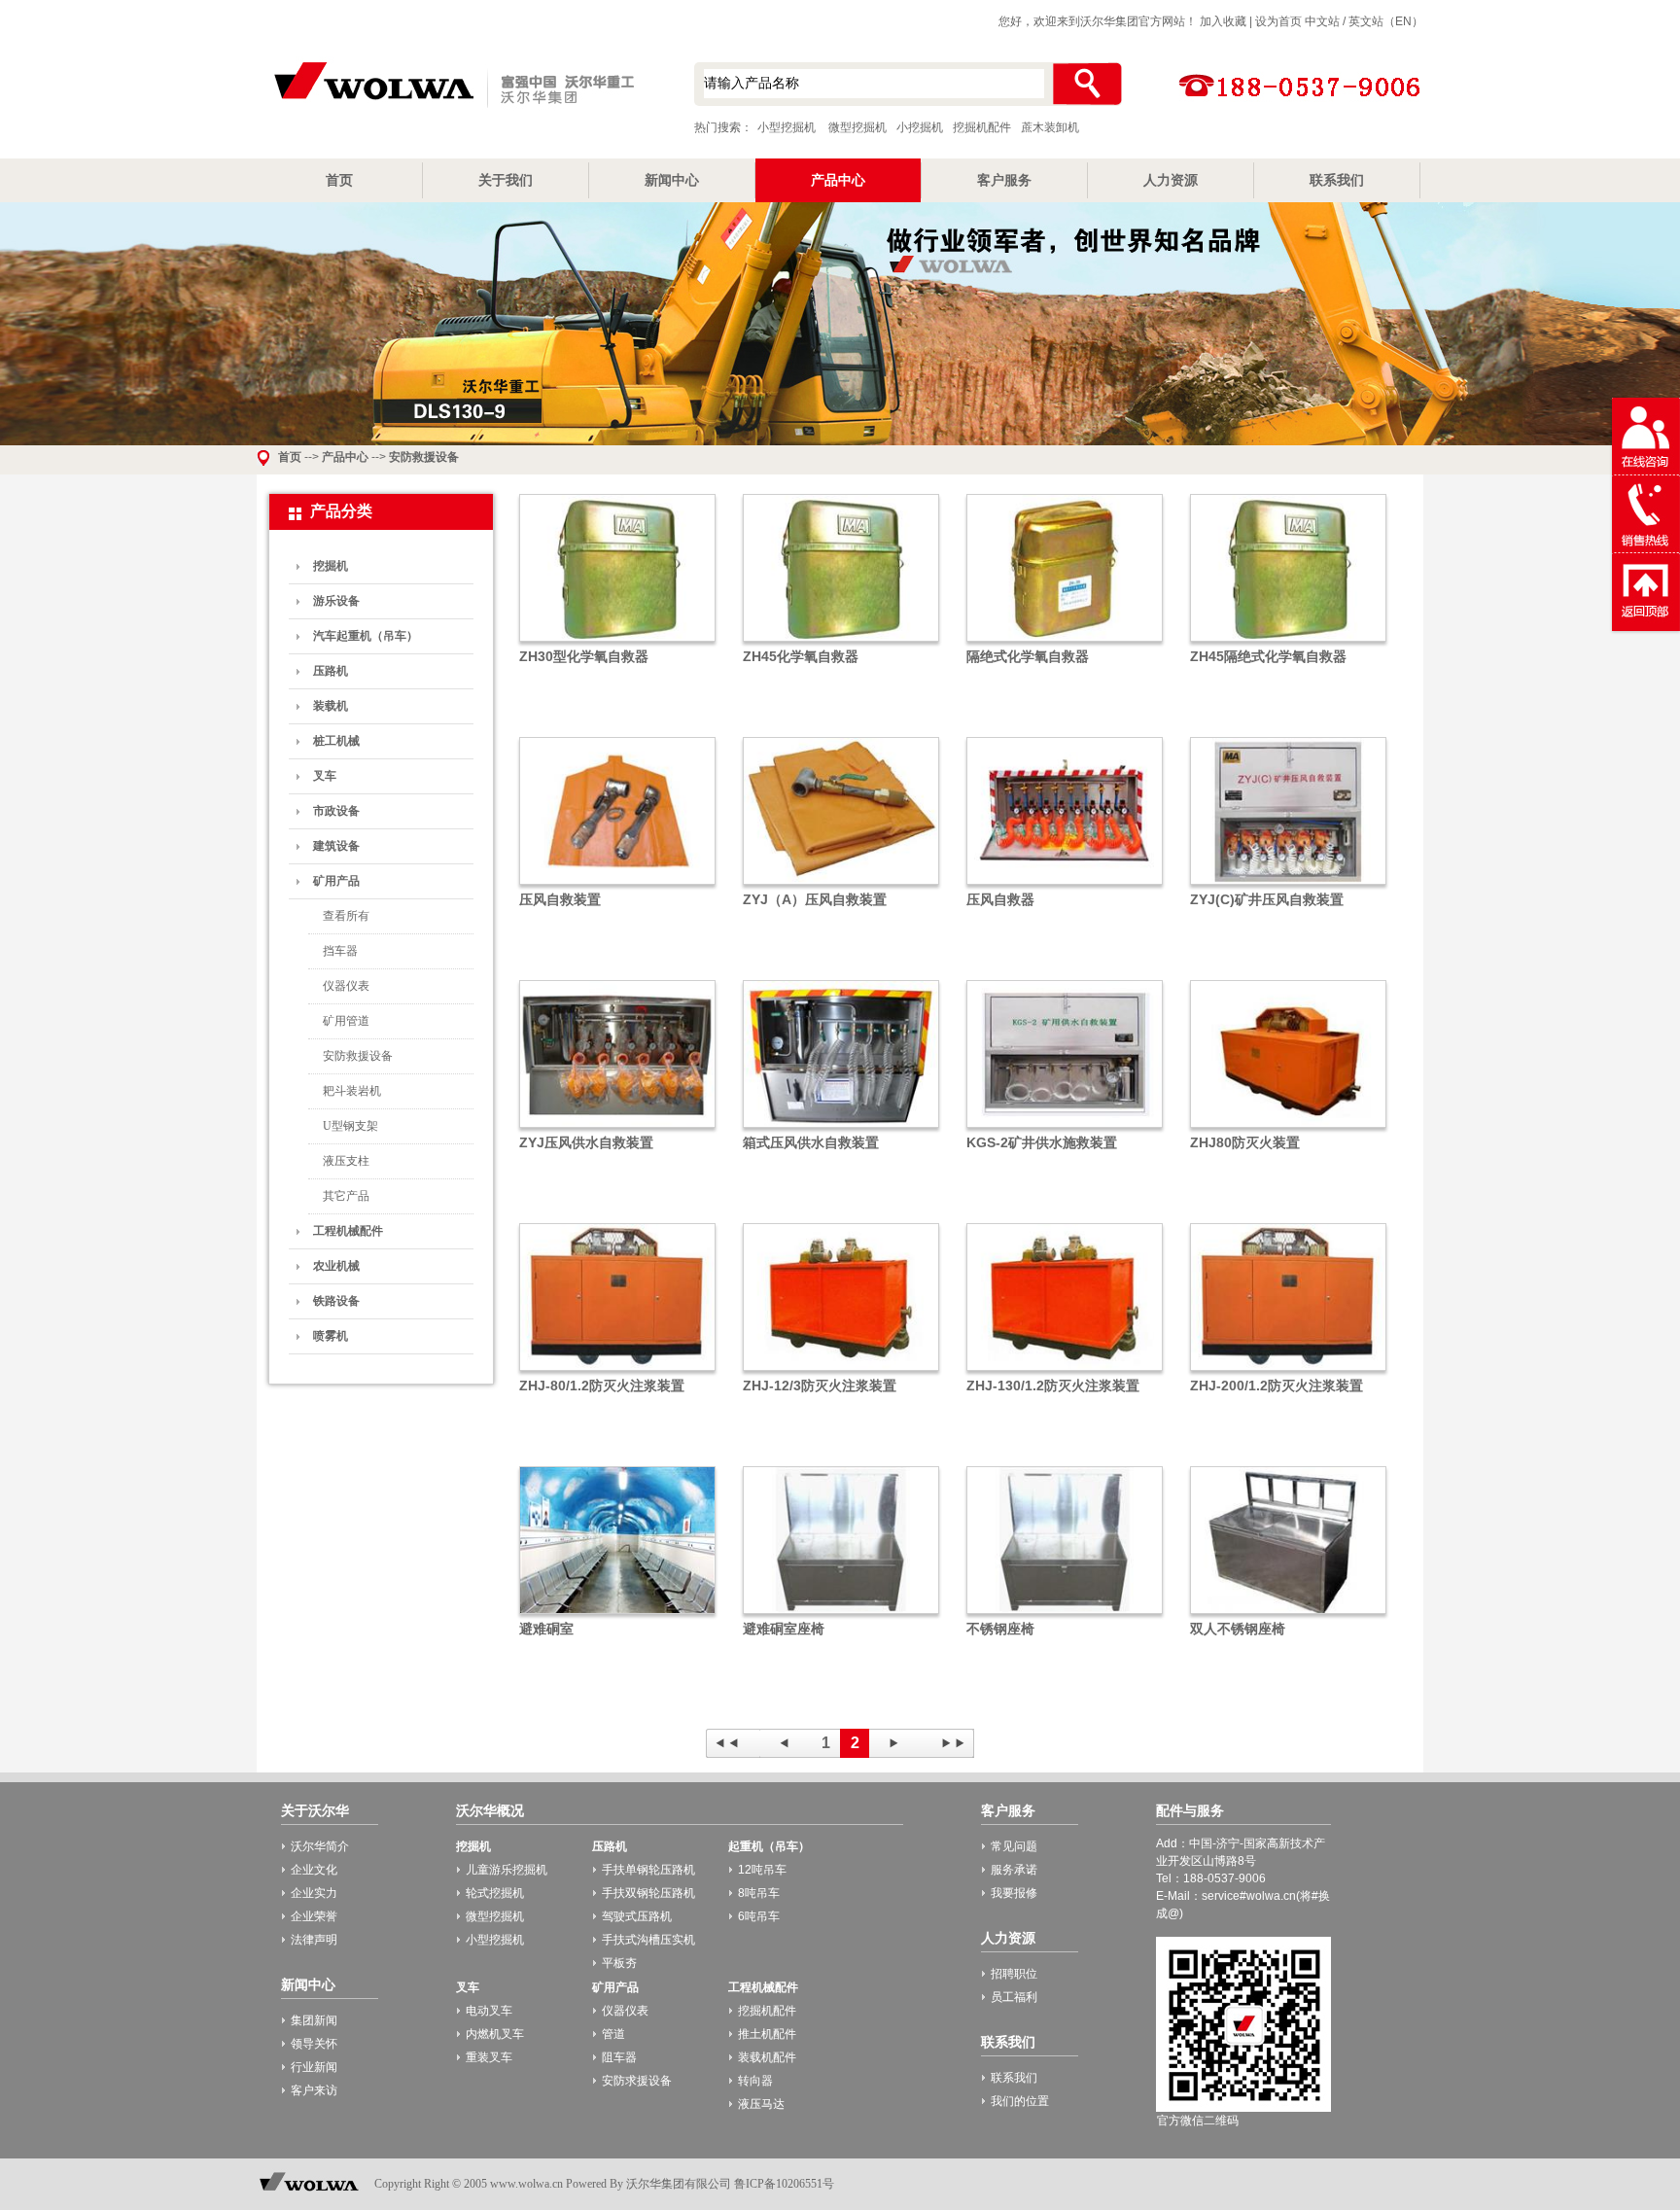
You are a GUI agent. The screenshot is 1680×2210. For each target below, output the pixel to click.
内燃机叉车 (495, 2034)
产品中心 (838, 180)
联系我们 (1337, 180)
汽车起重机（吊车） (366, 636)
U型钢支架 (350, 1126)
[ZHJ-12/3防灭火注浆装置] (841, 1372)
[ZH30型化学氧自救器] (617, 643)
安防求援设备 (637, 2081)
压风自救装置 (560, 899)
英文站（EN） (1386, 21)
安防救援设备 (424, 457)
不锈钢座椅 (1000, 1629)
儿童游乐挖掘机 (507, 1870)
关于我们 (506, 180)
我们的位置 (1020, 2101)
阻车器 (619, 2057)
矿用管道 (346, 1021)
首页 (339, 180)
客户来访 (314, 2090)
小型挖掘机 (451, 87)
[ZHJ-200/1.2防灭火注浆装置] (1288, 1372)
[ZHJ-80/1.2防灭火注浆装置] (617, 1372)
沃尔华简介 (320, 1846)
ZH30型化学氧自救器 (584, 656)
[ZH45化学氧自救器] (841, 643)
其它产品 (346, 1196)
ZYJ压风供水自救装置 (586, 1142)
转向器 (755, 2081)
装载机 (331, 706)
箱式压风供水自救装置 (811, 1142)
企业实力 (314, 1893)
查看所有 (346, 916)
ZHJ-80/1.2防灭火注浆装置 (602, 1386)
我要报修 (1014, 1893)
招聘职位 (1014, 1974)
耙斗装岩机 (352, 1091)
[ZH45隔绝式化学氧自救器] (1288, 643)
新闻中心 (672, 180)
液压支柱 (346, 1161)
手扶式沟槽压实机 (648, 1940)
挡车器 (340, 951)
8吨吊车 (759, 1893)
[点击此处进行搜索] (1086, 84)
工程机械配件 (348, 1231)
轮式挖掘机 (495, 1893)
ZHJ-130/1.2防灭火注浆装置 (1053, 1386)
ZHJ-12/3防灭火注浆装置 (820, 1386)
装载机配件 (767, 2057)
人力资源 (1171, 180)
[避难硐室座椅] (841, 1615)
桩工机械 (336, 741)
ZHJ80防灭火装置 (1245, 1142)
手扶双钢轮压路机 (648, 1893)
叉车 (325, 776)
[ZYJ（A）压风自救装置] (841, 886)
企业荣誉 (314, 1916)
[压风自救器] (1065, 886)
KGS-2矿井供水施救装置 (1042, 1142)
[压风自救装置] (617, 886)
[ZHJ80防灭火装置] (1288, 1129)
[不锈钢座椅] (1065, 1615)
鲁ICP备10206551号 (784, 2184)
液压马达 (761, 2104)
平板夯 (619, 1963)
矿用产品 (336, 881)
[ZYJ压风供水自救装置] (617, 1129)
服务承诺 (1014, 1870)
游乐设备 (336, 601)
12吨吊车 (762, 1870)
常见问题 (1014, 1846)
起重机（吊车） (769, 1846)
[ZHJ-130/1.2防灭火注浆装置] (1065, 1372)
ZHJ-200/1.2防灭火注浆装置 (1277, 1386)
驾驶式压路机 (637, 1916)
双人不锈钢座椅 (1238, 1629)
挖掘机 (331, 566)
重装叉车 (489, 2057)
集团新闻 (314, 2020)
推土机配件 (767, 2034)
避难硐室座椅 (784, 1629)
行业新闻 (314, 2067)
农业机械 (336, 1266)
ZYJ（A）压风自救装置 (815, 899)
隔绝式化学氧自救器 (1028, 656)
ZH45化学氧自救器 (801, 656)
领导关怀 (314, 2044)
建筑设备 (336, 846)
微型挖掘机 (857, 127)
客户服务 (1004, 180)
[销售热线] (1646, 549)
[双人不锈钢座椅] (1288, 1615)
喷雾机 (331, 1336)
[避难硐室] (617, 1615)
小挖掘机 (920, 127)
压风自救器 (1000, 899)
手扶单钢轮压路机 (648, 1870)
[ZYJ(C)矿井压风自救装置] (1288, 886)
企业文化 (314, 1870)
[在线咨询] (1646, 472)
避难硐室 (546, 1629)
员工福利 (1014, 1997)
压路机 (331, 671)
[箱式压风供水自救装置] (841, 1129)
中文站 (1322, 21)
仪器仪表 (346, 986)
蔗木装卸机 (1050, 127)
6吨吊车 (759, 1916)
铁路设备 (336, 1301)
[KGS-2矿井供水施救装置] (1065, 1129)
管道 (613, 2034)
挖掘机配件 (982, 127)
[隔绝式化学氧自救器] (1065, 643)
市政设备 (336, 811)
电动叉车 (489, 2011)
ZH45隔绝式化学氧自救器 (1268, 656)
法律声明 (314, 1940)
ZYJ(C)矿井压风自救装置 (1267, 899)
